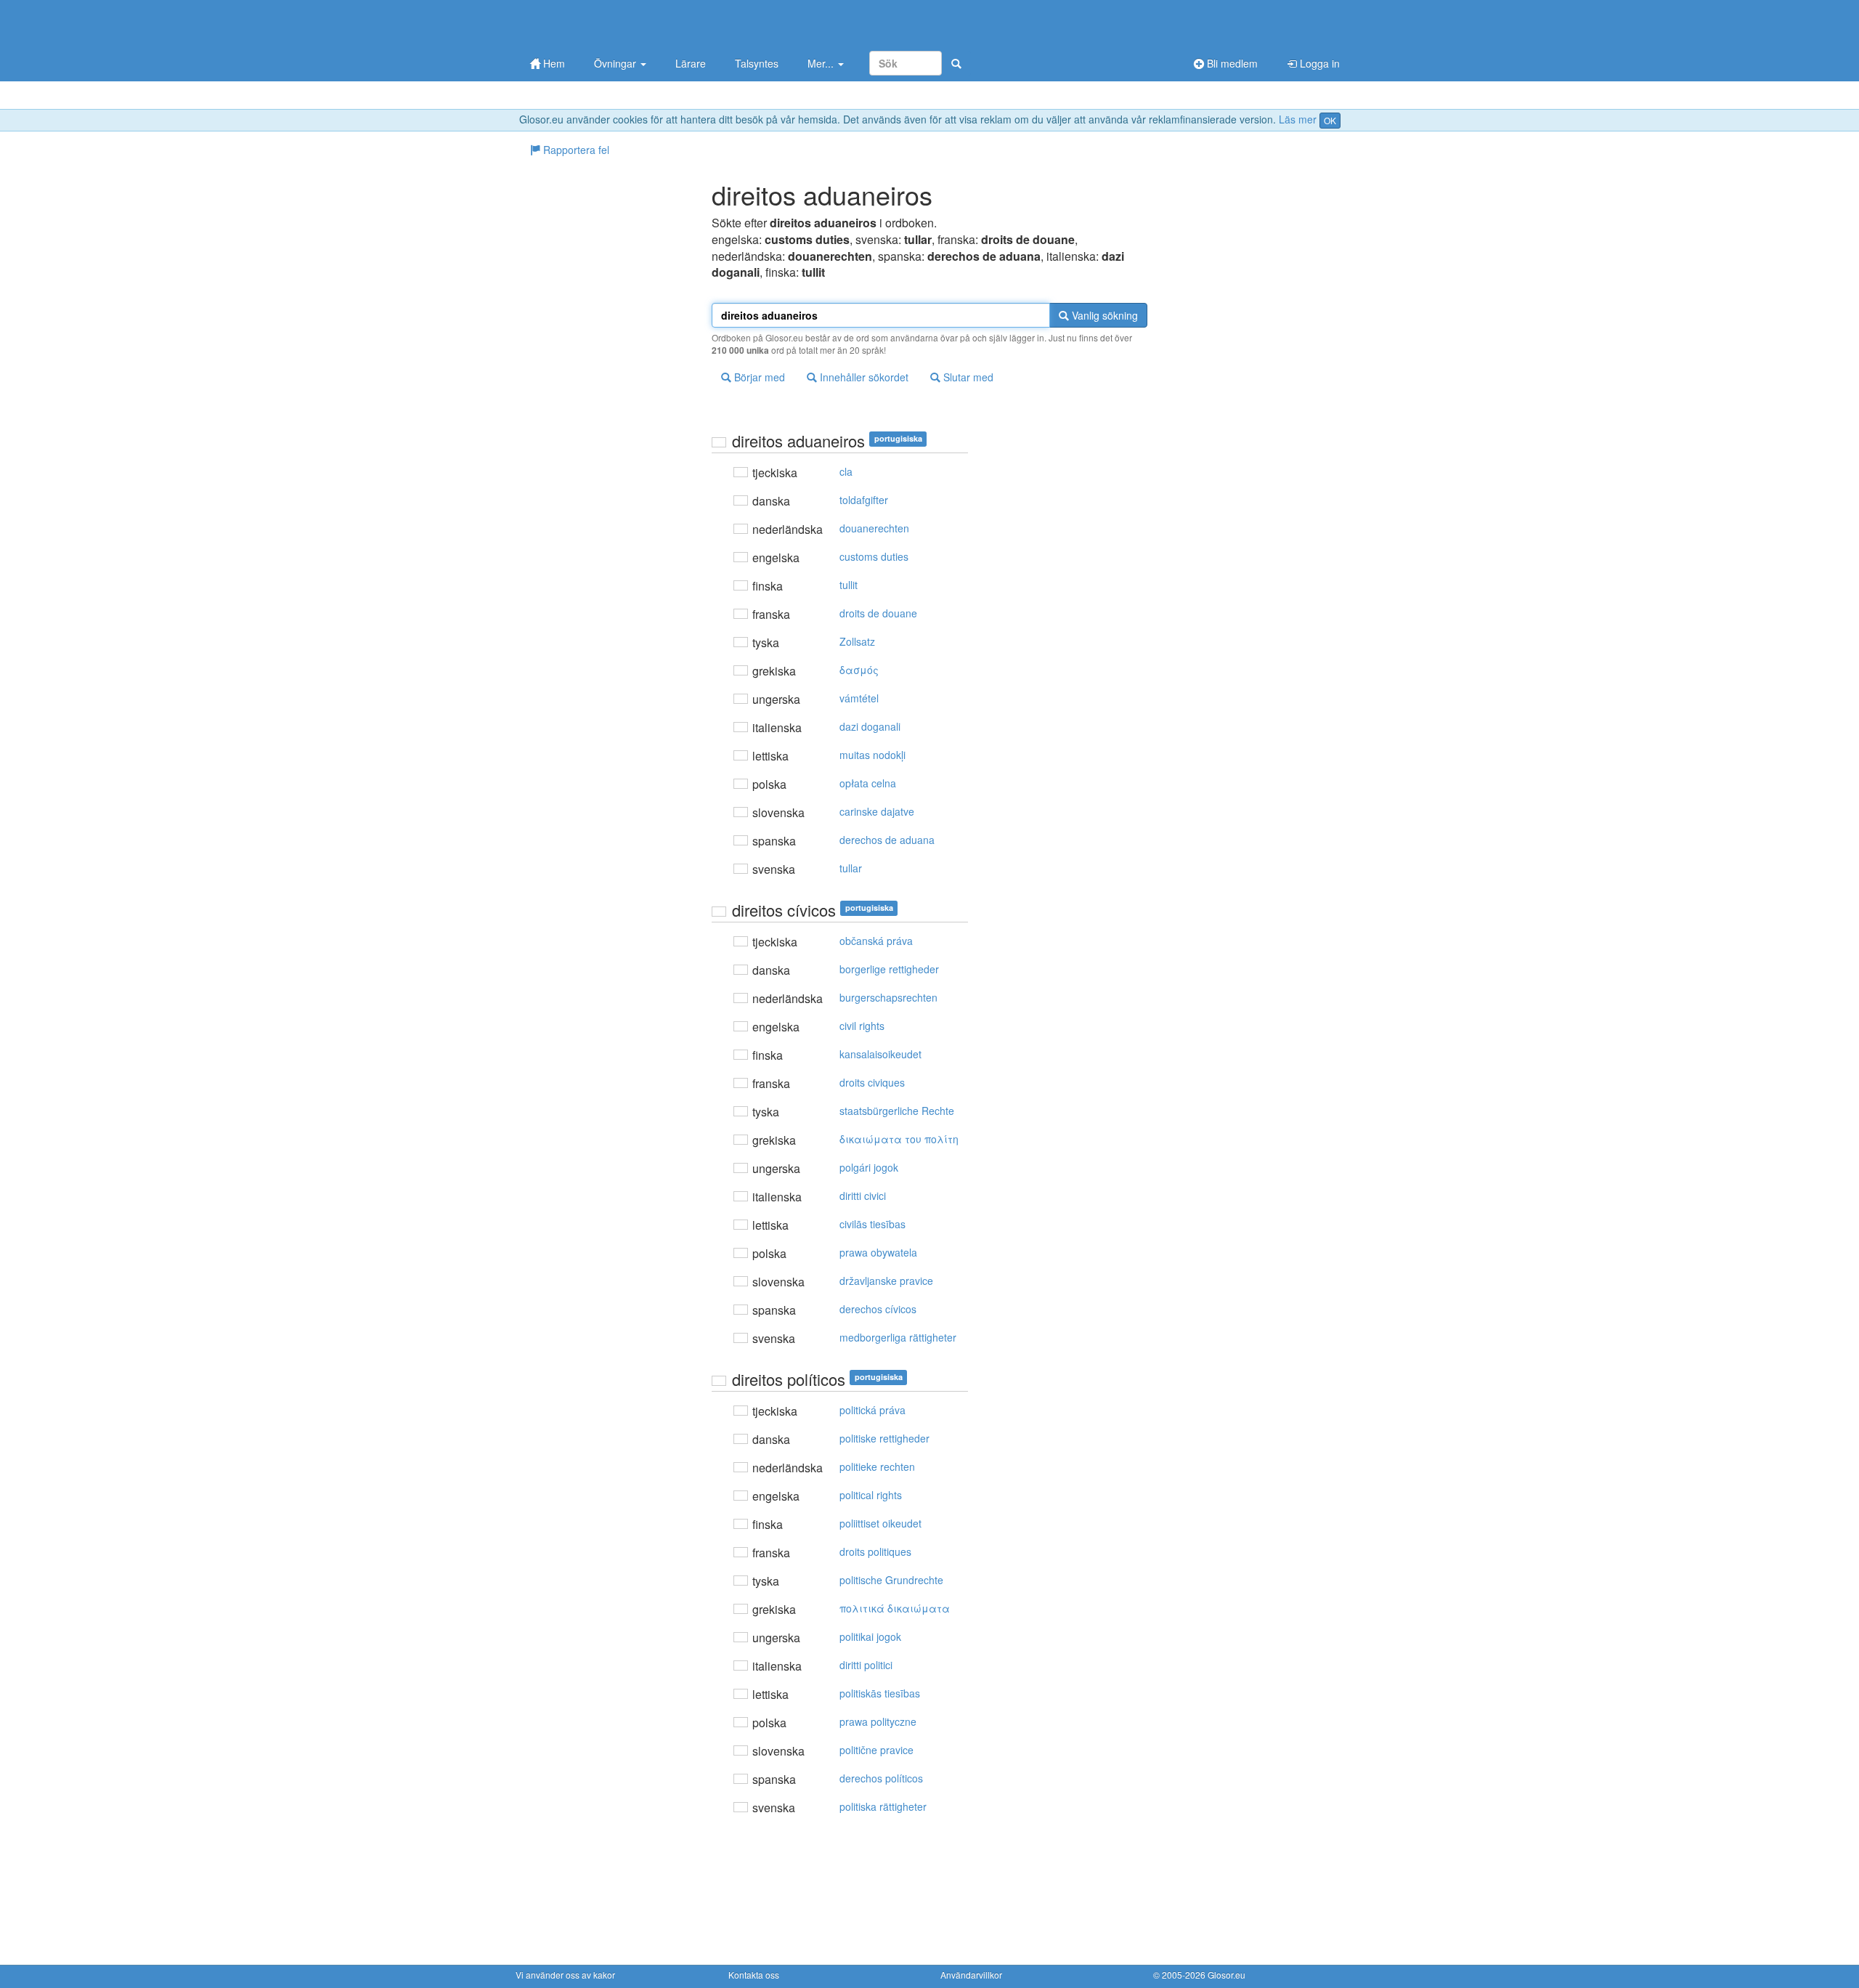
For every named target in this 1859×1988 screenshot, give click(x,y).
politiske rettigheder (884, 1438)
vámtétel (859, 698)
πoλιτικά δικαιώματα (895, 1608)
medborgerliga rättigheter (898, 1337)
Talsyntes (757, 63)
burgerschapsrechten (888, 997)
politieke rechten (877, 1466)
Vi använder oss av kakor (565, 1975)
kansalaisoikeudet (880, 1054)
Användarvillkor (971, 1975)
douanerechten (874, 528)
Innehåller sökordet (863, 377)
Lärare (691, 63)
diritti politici (866, 1665)
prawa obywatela (878, 1252)
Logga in (1318, 63)
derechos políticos (881, 1778)
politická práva (872, 1410)
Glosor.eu (1227, 1975)
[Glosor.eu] (592, 24)
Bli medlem (1231, 63)
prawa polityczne (878, 1721)
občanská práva (876, 941)
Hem (553, 63)
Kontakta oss (754, 1975)
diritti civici (863, 1196)
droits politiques (875, 1551)
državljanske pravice (886, 1281)
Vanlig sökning (1103, 315)
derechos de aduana (887, 840)
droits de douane (878, 613)
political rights (871, 1495)
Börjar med (758, 377)
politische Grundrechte (891, 1580)
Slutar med (967, 377)
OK (1330, 120)
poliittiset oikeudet (880, 1523)
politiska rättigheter (883, 1806)
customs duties (874, 556)
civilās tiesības (872, 1224)
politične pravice (876, 1750)
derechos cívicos (878, 1309)
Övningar (617, 63)
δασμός (859, 670)
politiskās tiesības (880, 1693)
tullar (851, 868)
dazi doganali (870, 726)
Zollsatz (857, 641)
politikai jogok (870, 1636)
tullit (849, 585)
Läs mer (1298, 119)
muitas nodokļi (872, 755)
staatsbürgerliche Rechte (897, 1111)
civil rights (862, 1026)
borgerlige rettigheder (889, 969)
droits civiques (872, 1082)
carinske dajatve (877, 811)
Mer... (822, 63)
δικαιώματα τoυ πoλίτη (899, 1139)
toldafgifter (864, 500)
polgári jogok (869, 1167)
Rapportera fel (575, 150)
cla (846, 471)
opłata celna (868, 783)
